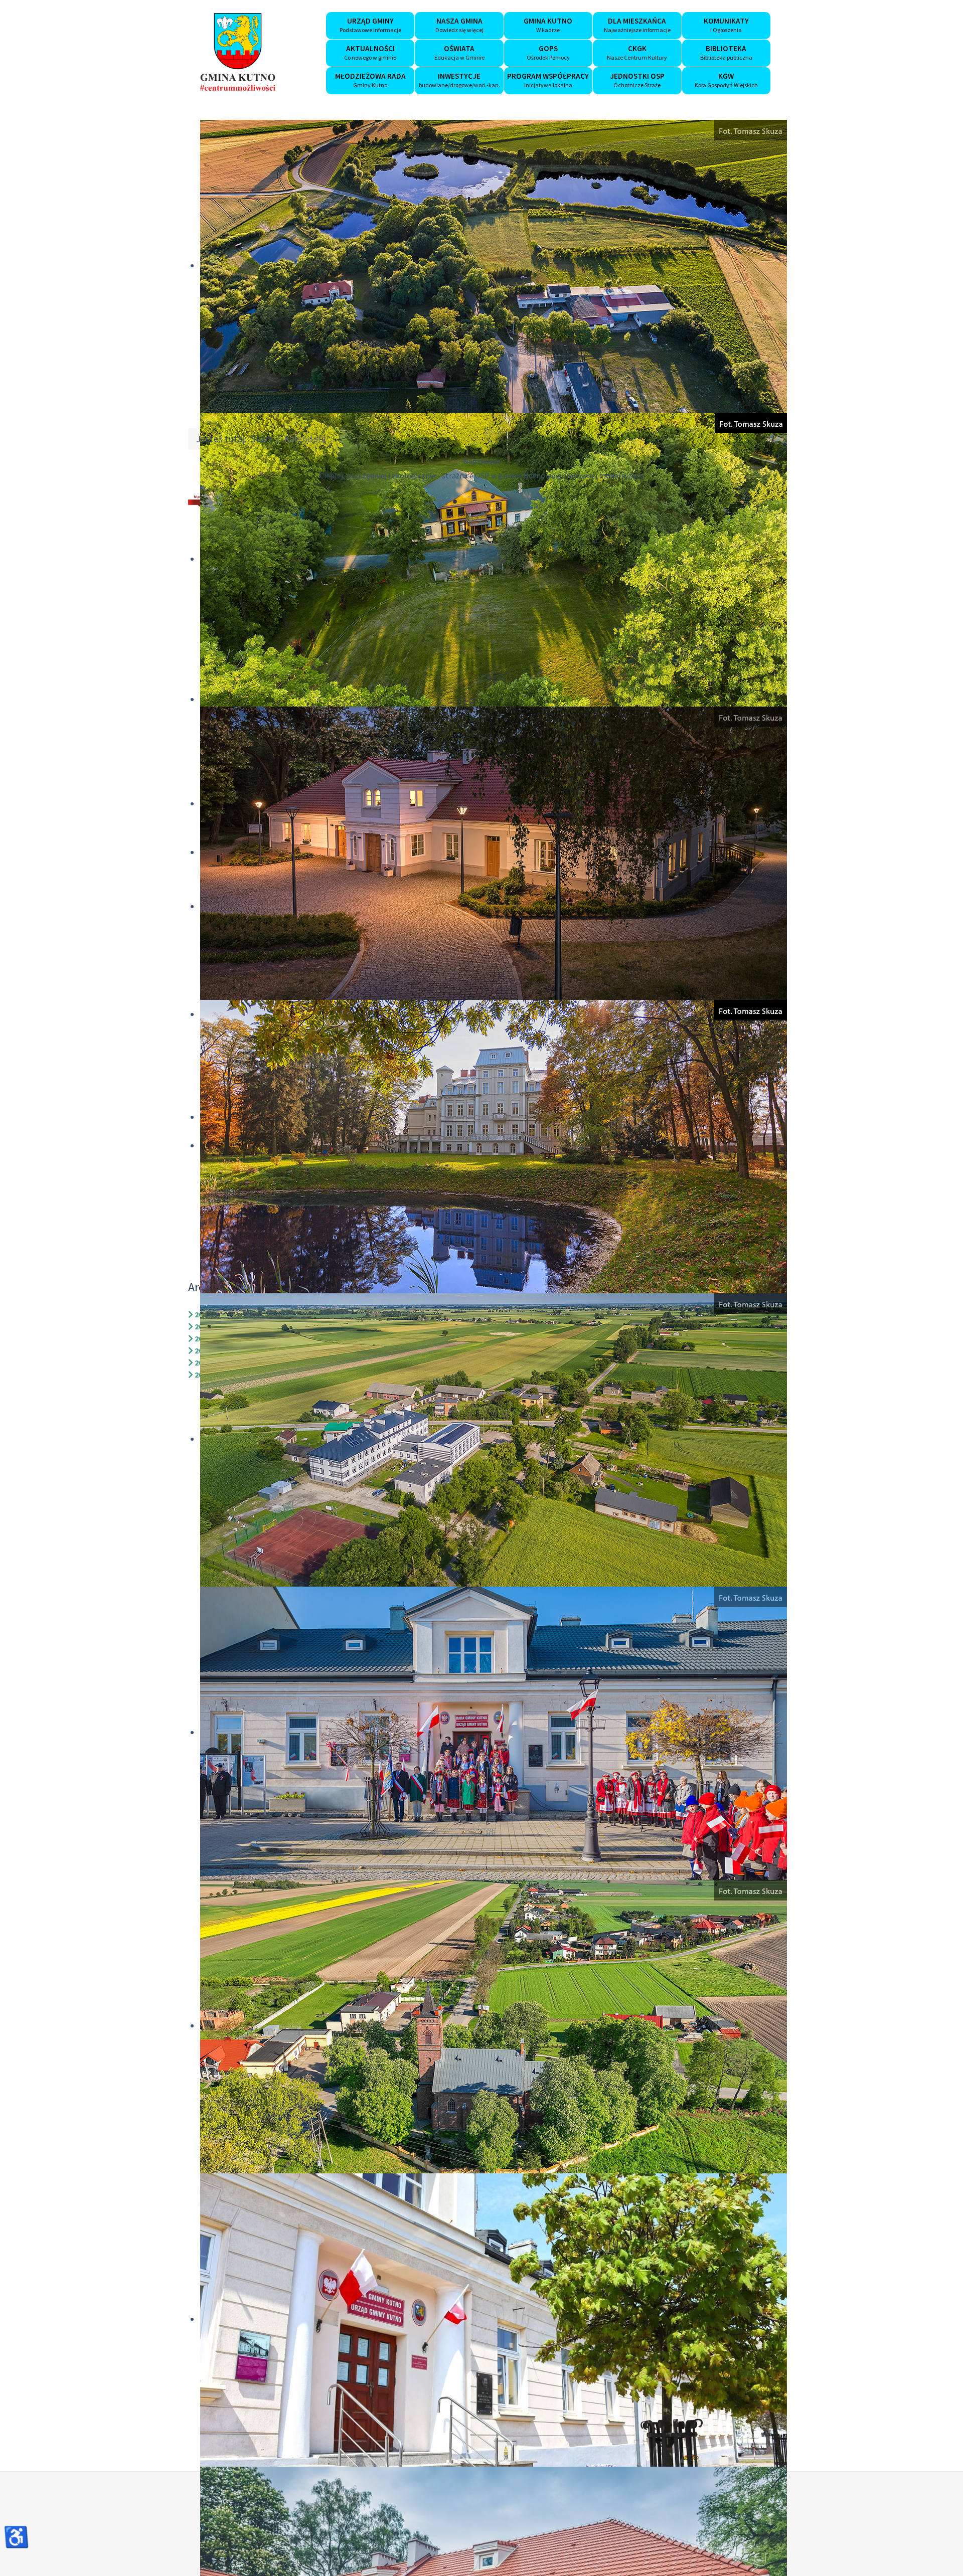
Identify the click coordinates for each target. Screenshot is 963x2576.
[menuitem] (370, 26)
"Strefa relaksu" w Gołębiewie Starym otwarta (481, 475)
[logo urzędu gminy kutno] (238, 52)
